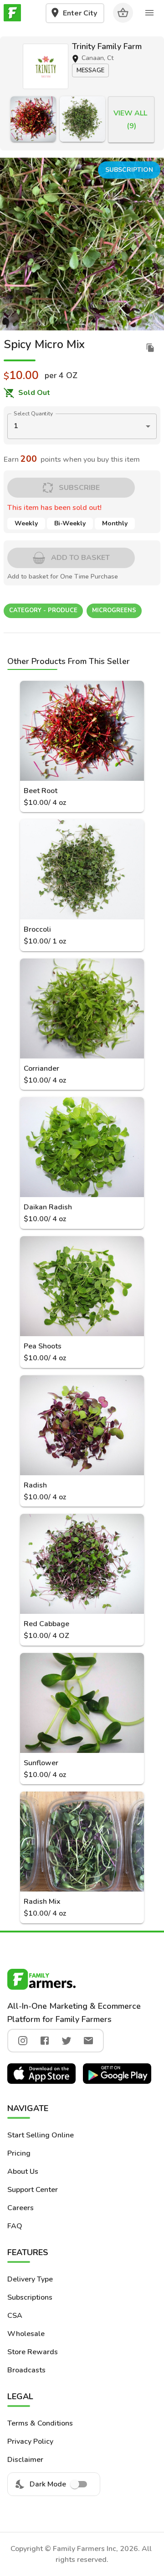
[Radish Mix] (82, 1842)
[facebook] (45, 2041)
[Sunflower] (82, 1703)
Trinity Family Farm (107, 46)
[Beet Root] (33, 119)
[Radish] (82, 1425)
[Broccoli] (82, 119)
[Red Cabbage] (82, 1564)
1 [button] (16, 426)
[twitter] (67, 2041)
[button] (46, 66)
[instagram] (23, 2041)
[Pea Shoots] (82, 1286)
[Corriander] (82, 1008)
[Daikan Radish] (82, 1147)
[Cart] (123, 13)
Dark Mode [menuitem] (48, 2484)
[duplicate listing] (150, 348)
